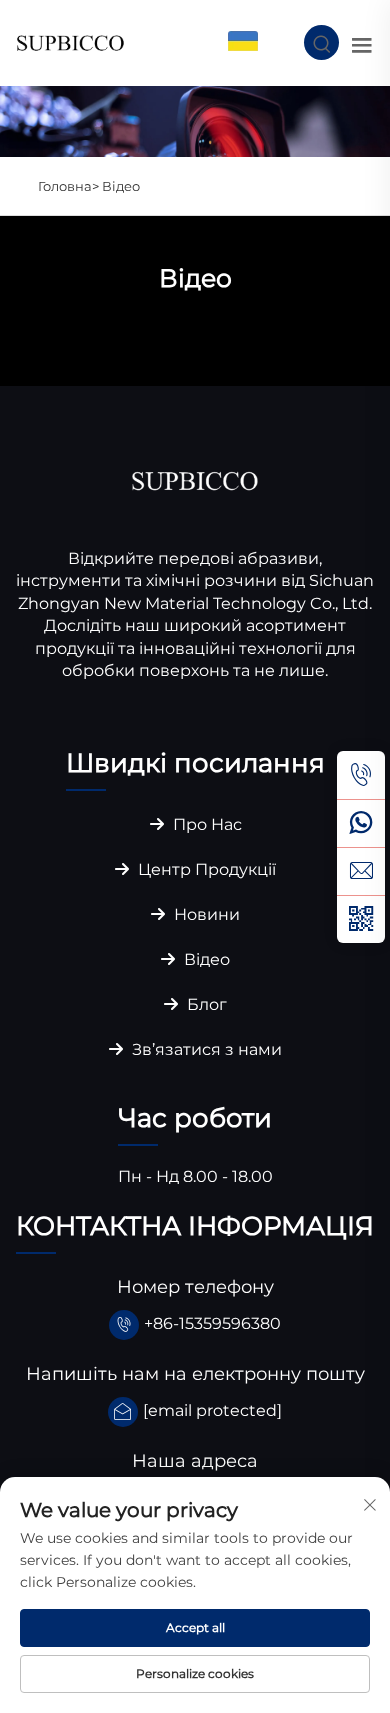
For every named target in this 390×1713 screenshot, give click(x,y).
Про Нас (205, 824)
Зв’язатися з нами (205, 1049)
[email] (361, 871)
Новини (205, 914)
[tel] (361, 775)
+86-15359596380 (212, 1323)
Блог (205, 1004)
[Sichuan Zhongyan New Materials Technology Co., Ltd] (70, 41)
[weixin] (361, 919)
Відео (121, 186)
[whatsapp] (361, 823)
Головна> (70, 186)
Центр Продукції (205, 869)
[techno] (194, 479)
